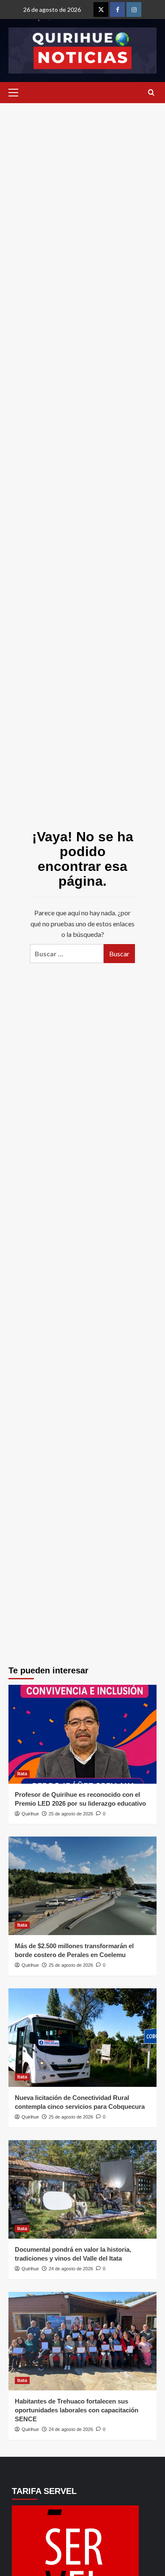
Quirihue (30, 1814)
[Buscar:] (67, 954)
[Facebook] (117, 10)
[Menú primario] (15, 93)
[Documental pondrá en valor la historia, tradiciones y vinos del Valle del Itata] (82, 2189)
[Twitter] (101, 10)
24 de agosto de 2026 (71, 2269)
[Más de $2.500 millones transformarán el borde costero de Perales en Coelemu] (82, 1886)
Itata (22, 1774)
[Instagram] (134, 10)
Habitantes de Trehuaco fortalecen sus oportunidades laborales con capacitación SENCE (77, 2410)
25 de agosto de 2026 (71, 1814)
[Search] (151, 93)
